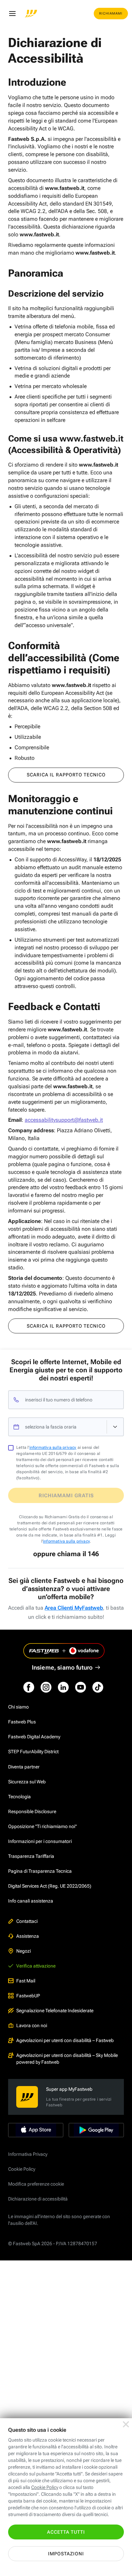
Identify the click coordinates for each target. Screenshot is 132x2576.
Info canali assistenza (31, 1901)
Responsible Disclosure (32, 1811)
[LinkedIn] (63, 1687)
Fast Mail (26, 1981)
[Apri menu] (12, 14)
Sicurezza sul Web (27, 1782)
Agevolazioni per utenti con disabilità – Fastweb (65, 2040)
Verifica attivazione (36, 1966)
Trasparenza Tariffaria (31, 1856)
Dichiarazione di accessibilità (38, 2199)
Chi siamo (18, 1707)
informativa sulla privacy (53, 1447)
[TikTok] (98, 1687)
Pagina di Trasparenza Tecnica (40, 1871)
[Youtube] (81, 1687)
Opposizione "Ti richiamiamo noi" (42, 1826)
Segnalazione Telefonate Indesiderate (55, 2011)
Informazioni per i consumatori (40, 1841)
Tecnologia (19, 1797)
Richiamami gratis (66, 1496)
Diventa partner (24, 1767)
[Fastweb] (31, 14)
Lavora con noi (32, 2025)
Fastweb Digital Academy (34, 1737)
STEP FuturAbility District (33, 1752)
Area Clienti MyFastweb (74, 1608)
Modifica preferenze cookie (36, 2184)
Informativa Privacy (28, 2154)
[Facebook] (29, 1687)
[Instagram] (46, 1687)
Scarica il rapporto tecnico (66, 775)
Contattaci (27, 1921)
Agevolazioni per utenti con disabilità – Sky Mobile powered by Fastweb (67, 2059)
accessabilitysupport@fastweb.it (64, 1120)
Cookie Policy (22, 2169)
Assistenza (28, 1936)
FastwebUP (28, 1996)
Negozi (24, 1951)
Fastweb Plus (22, 1722)
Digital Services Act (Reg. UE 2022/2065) (50, 1886)
